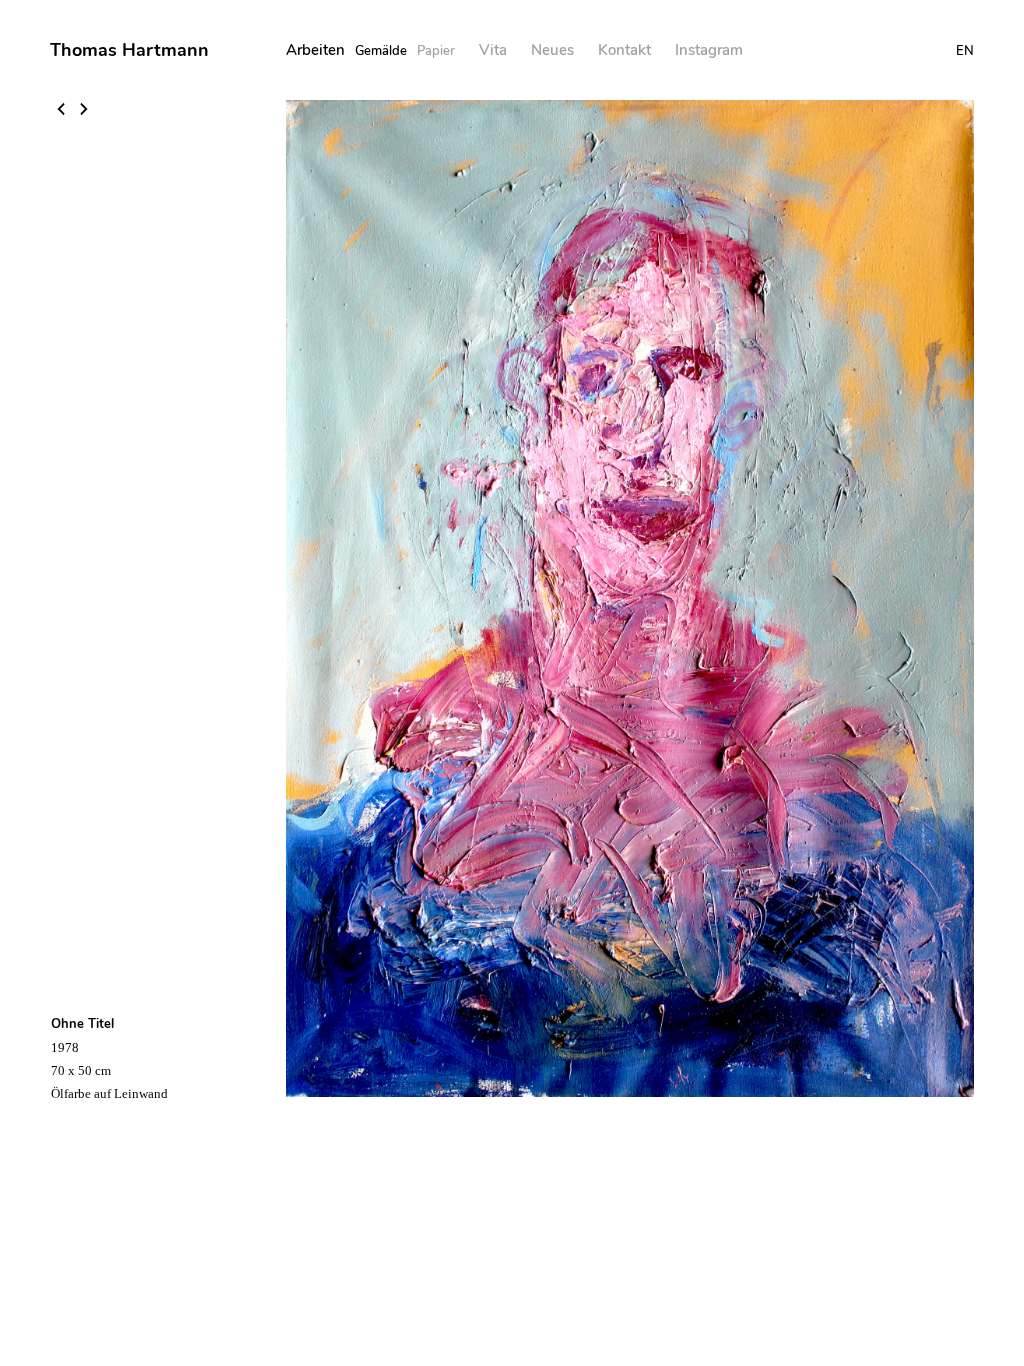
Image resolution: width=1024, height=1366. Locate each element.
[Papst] (84, 111)
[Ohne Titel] (62, 111)
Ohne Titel (82, 1024)
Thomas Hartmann (129, 50)
